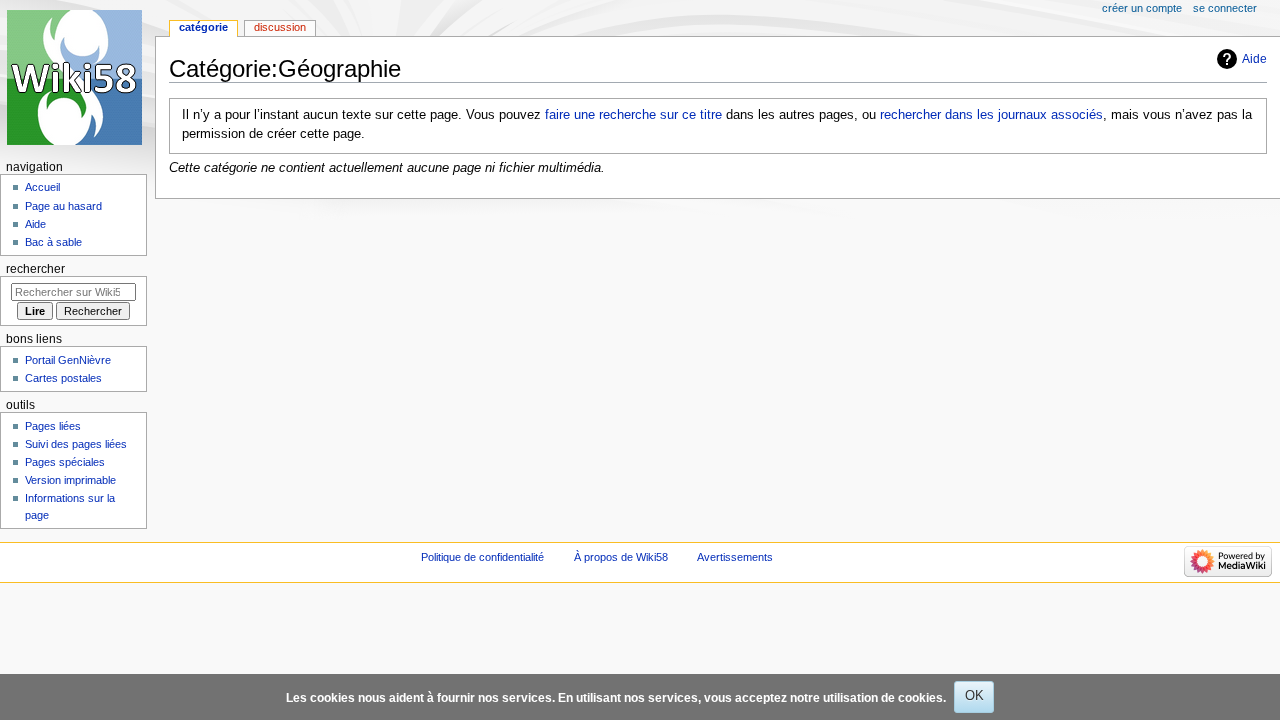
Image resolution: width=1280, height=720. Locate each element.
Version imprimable (70, 480)
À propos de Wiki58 (621, 557)
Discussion (280, 27)
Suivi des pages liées (76, 444)
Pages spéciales (65, 462)
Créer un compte (1142, 8)
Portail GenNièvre (68, 360)
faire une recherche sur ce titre (633, 115)
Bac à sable (53, 242)
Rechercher (35, 269)
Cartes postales (63, 378)
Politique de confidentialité (482, 557)
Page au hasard (63, 206)
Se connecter (1225, 8)
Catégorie (203, 27)
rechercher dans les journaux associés (991, 115)
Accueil (42, 187)
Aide (1254, 59)
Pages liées (53, 426)
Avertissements (735, 557)
